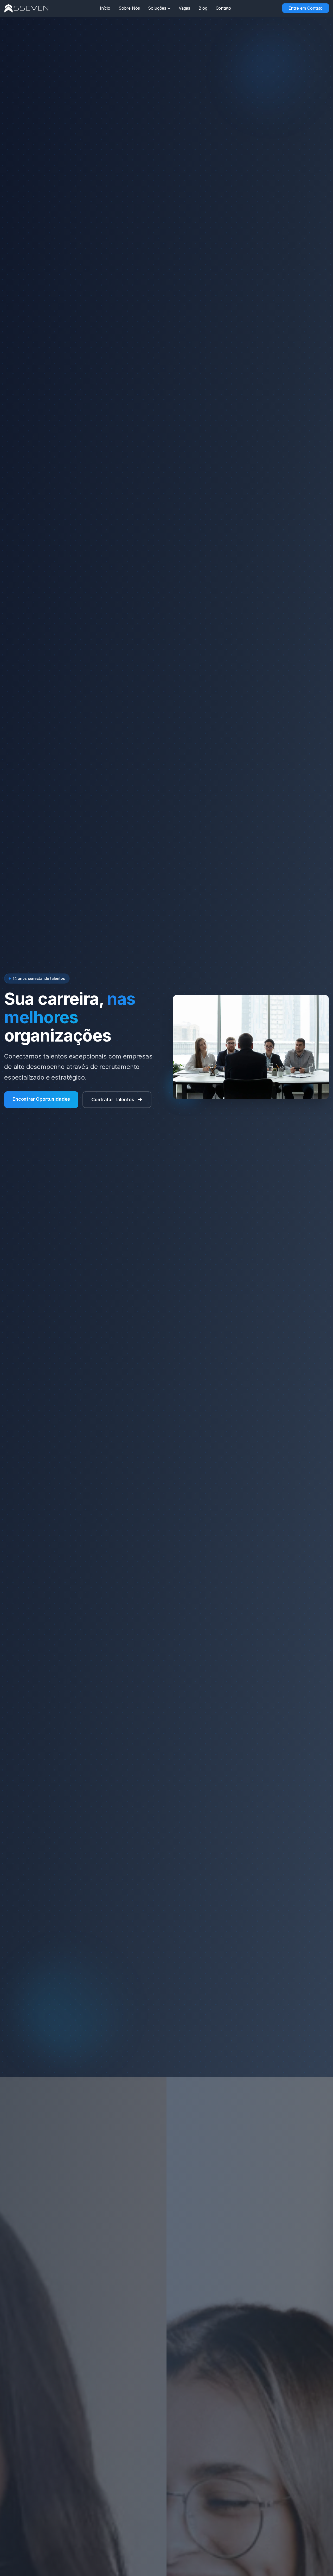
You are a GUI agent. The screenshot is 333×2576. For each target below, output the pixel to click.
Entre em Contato (306, 8)
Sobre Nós (129, 8)
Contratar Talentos (113, 1100)
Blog (203, 8)
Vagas (184, 8)
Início (105, 8)
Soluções (157, 8)
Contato (223, 8)
